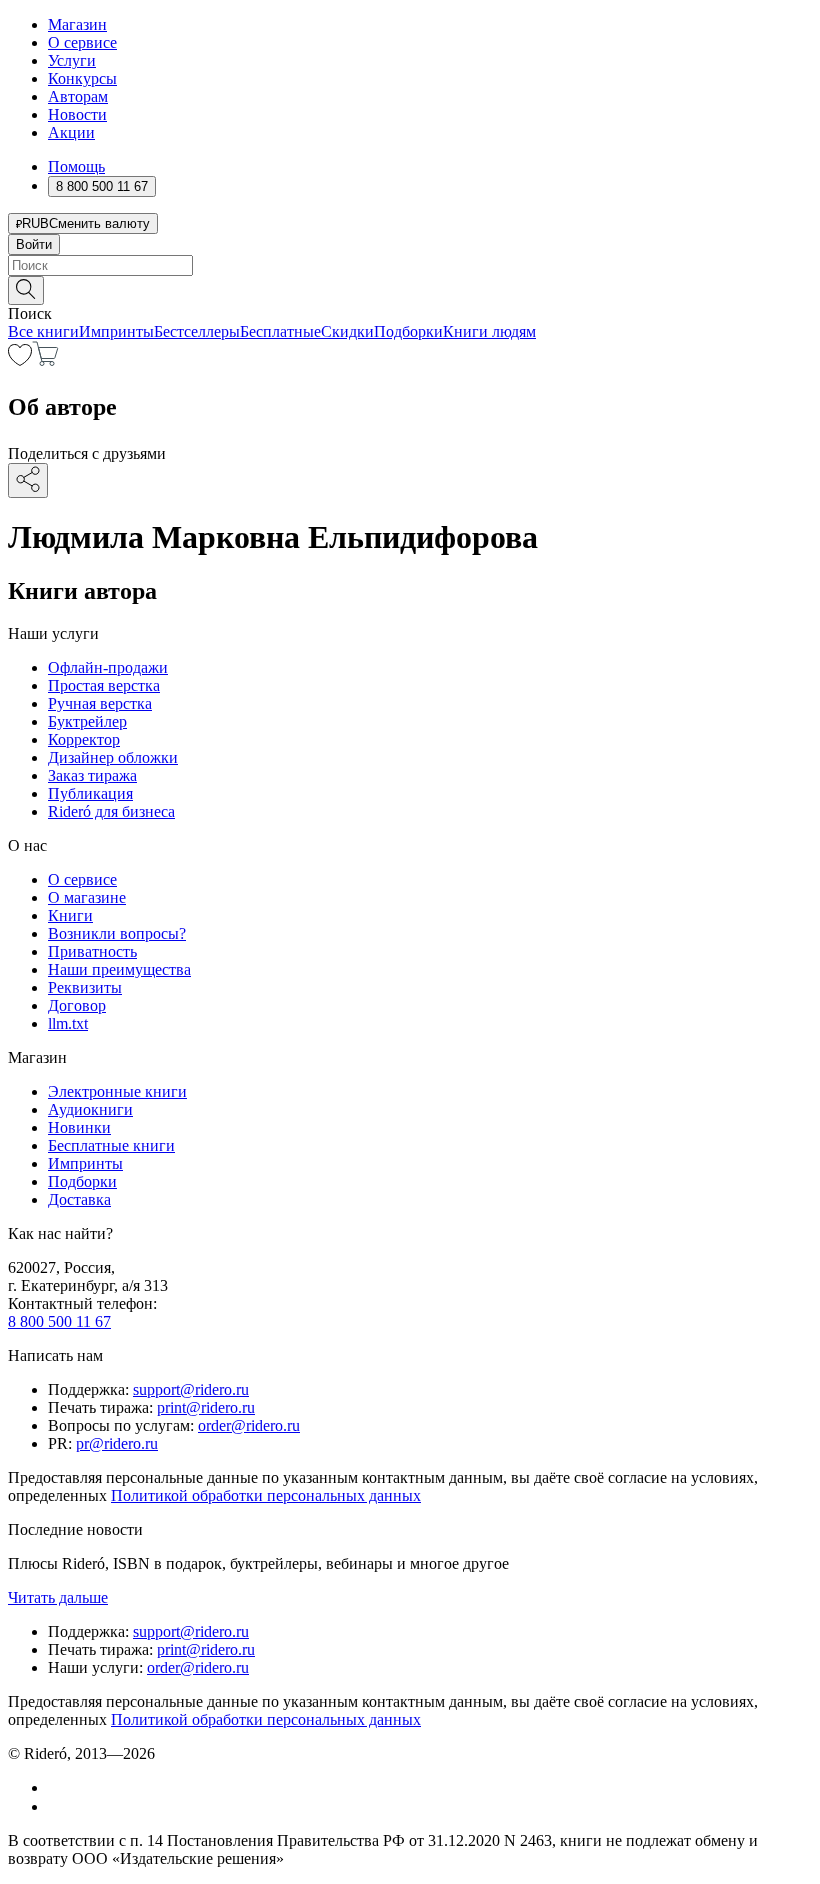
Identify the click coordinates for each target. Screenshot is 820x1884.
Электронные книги (117, 1091)
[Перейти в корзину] (45, 360)
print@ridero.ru (206, 1407)
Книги (70, 915)
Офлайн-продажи (108, 667)
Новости (77, 114)
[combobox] (410, 265)
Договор (77, 1005)
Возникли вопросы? (117, 933)
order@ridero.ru (249, 1425)
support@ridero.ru (191, 1389)
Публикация (90, 793)
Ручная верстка (100, 703)
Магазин (77, 24)
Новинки (79, 1127)
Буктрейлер (87, 721)
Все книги (43, 331)
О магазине (87, 897)
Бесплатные (280, 331)
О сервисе (82, 42)
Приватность (92, 951)
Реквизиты (85, 987)
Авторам (78, 96)
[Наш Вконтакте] (58, 1787)
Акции (71, 132)
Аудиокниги (90, 1109)
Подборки (408, 331)
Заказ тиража (92, 775)
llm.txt (68, 1023)
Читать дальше (58, 1597)
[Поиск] (26, 290)
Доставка (79, 1199)
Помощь (76, 166)
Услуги (72, 60)
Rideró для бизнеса (111, 811)
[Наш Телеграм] (56, 1806)
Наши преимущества (119, 969)
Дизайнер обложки (113, 757)
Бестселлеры (197, 331)
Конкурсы (82, 78)
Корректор (84, 739)
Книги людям (489, 331)
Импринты (116, 331)
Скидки (347, 331)
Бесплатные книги (111, 1145)
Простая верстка (104, 685)
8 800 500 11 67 (59, 1321)
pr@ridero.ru (117, 1443)
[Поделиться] (28, 480)
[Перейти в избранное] (20, 360)
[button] (410, 289)
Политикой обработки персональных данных (266, 1495)
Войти (34, 244)
